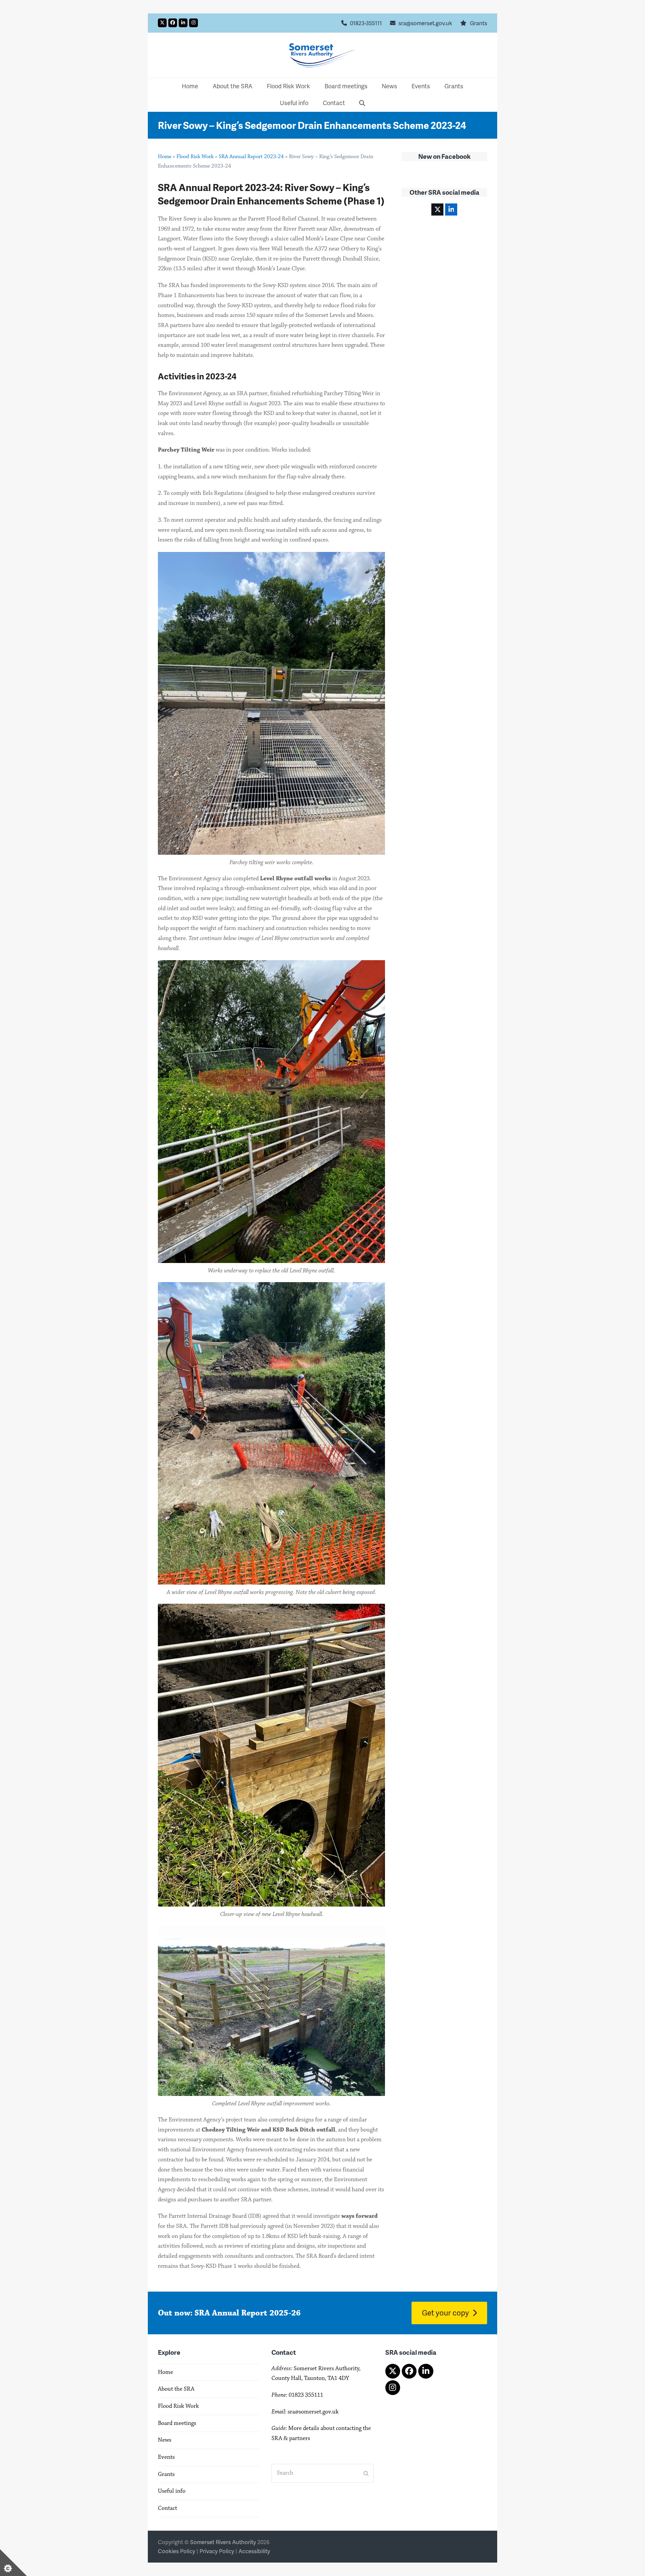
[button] (362, 103)
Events (166, 2457)
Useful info (172, 2491)
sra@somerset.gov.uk (425, 23)
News (165, 2440)
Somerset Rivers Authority (223, 2542)
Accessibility (254, 2551)
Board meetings (177, 2423)
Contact (167, 2508)
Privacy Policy (217, 2551)
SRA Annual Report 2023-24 (251, 156)
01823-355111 (366, 23)
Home (165, 156)
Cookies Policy (177, 2551)
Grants (479, 23)
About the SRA (176, 2389)
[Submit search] (366, 2473)
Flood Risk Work (195, 156)
